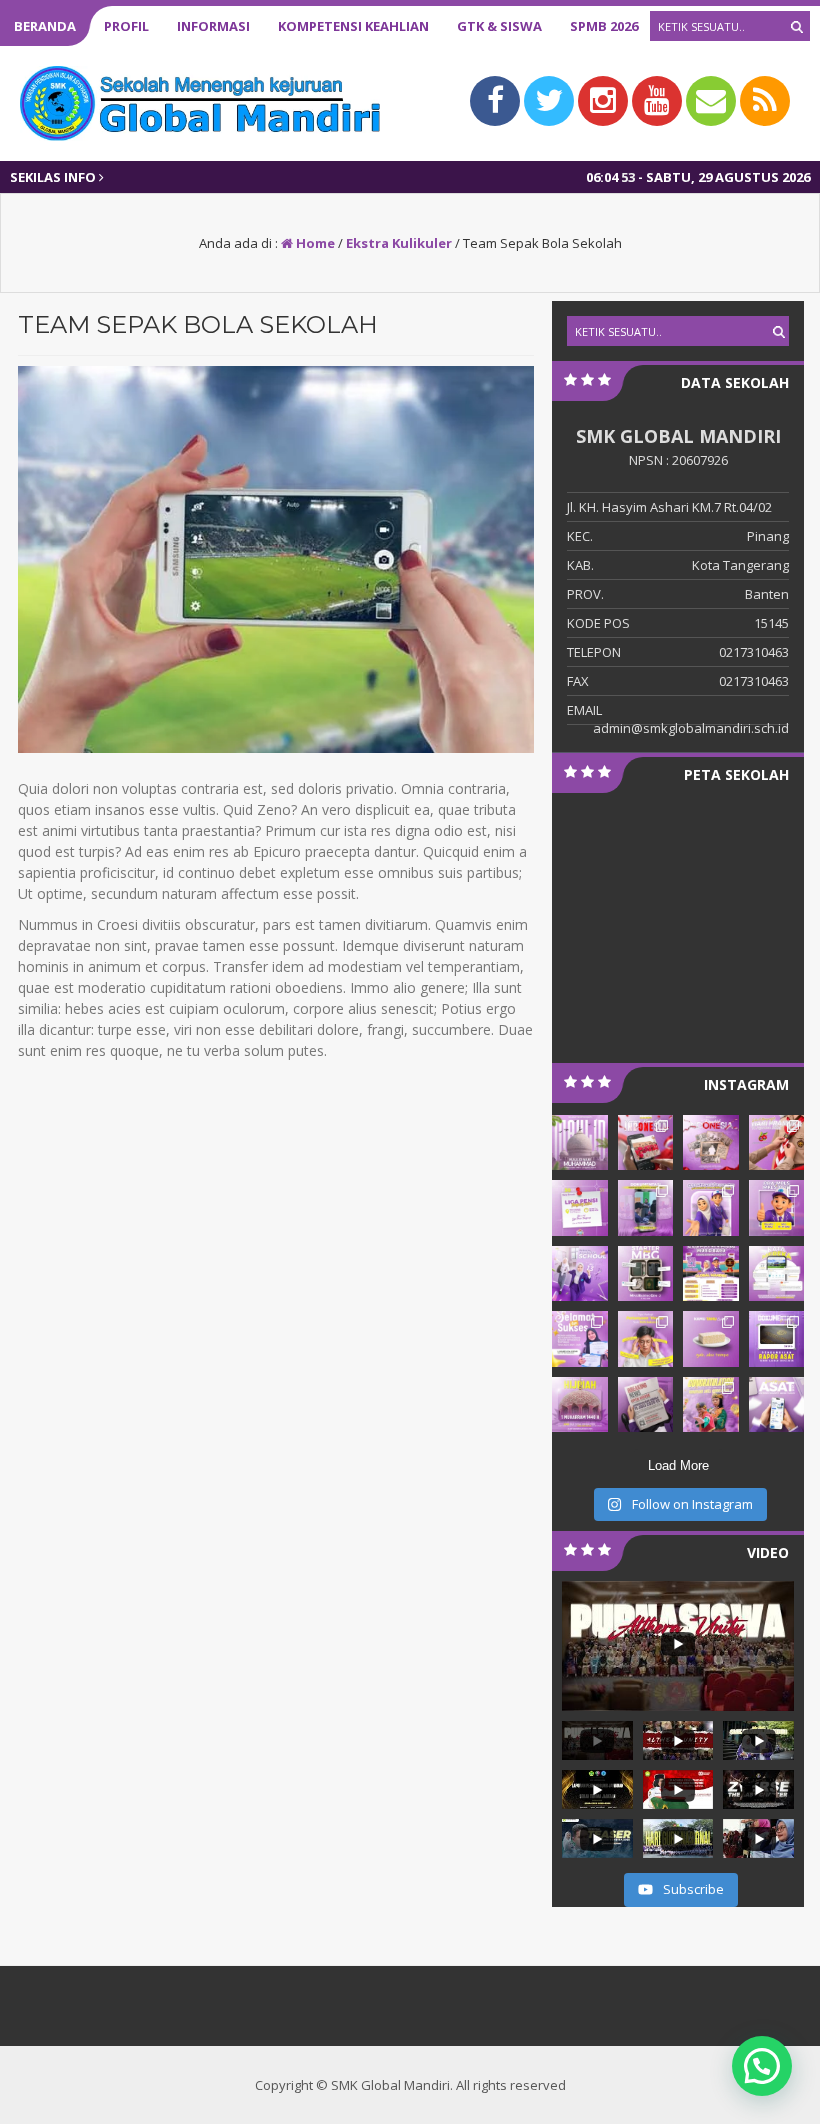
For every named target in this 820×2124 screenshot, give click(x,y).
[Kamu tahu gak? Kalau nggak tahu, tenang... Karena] (711, 1338)
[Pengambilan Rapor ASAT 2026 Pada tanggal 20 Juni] (777, 1338)
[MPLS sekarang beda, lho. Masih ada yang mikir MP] (711, 1207)
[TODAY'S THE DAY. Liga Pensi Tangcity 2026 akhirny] (579, 1207)
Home (314, 243)
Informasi (213, 26)
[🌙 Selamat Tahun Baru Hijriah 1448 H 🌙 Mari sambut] (579, 1404)
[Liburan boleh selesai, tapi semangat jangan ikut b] (579, 1273)
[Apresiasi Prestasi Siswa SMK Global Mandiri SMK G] (579, 1338)
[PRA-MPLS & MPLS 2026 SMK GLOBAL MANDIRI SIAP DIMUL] (777, 1207)
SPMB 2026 (604, 26)
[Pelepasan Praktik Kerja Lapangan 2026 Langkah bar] (646, 1207)
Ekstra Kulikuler (399, 243)
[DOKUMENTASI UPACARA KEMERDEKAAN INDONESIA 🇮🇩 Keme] (646, 1142)
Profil (126, 26)
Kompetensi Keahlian (353, 26)
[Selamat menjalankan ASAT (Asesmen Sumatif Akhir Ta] (777, 1404)
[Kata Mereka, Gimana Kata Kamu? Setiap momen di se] (777, 1273)
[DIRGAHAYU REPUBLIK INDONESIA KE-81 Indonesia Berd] (711, 1142)
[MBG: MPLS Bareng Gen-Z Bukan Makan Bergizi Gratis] (646, 1273)
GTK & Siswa (499, 26)
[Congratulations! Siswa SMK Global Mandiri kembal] (711, 1404)
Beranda (45, 26)
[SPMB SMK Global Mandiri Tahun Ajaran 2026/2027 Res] (711, 1273)
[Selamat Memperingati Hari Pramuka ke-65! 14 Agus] (777, 1142)
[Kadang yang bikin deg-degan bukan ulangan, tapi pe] (646, 1338)
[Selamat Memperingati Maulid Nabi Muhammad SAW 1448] (579, 1142)
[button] (762, 2066)
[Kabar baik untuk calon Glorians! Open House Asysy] (646, 1404)
